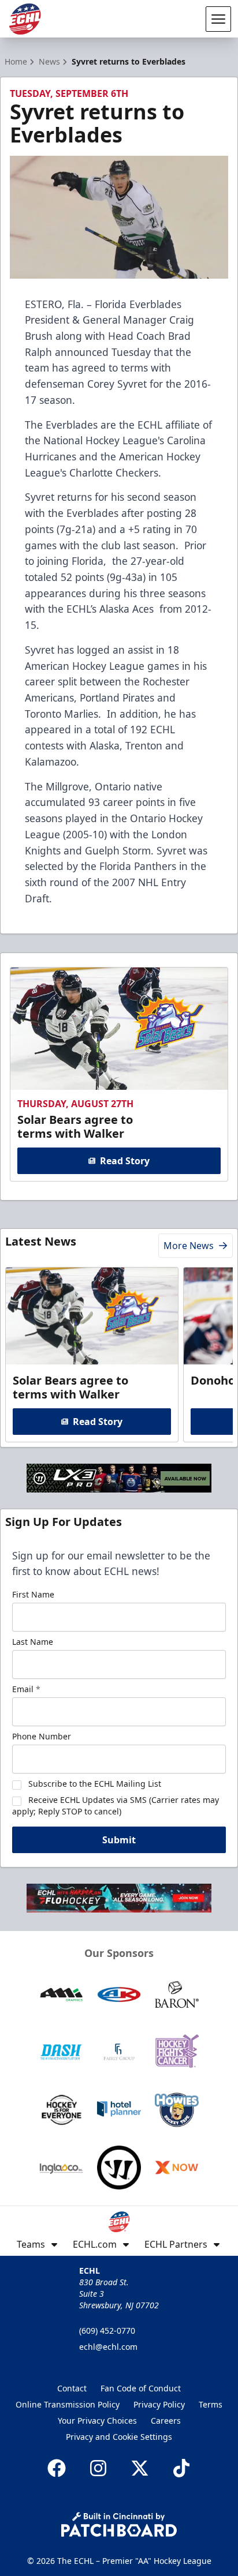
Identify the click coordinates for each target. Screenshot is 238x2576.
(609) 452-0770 (107, 2331)
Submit (119, 1840)
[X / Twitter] (140, 2468)
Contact (72, 2388)
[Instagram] (98, 2468)
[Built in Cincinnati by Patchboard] (119, 2524)
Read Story (125, 1161)
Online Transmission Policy (68, 2404)
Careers (166, 2421)
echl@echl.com (108, 2347)
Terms (211, 2404)
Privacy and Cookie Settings (119, 2437)
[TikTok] (181, 2468)
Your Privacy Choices (97, 2421)
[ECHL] (25, 19)
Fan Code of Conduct (141, 2388)
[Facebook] (57, 2468)
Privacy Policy (159, 2404)
